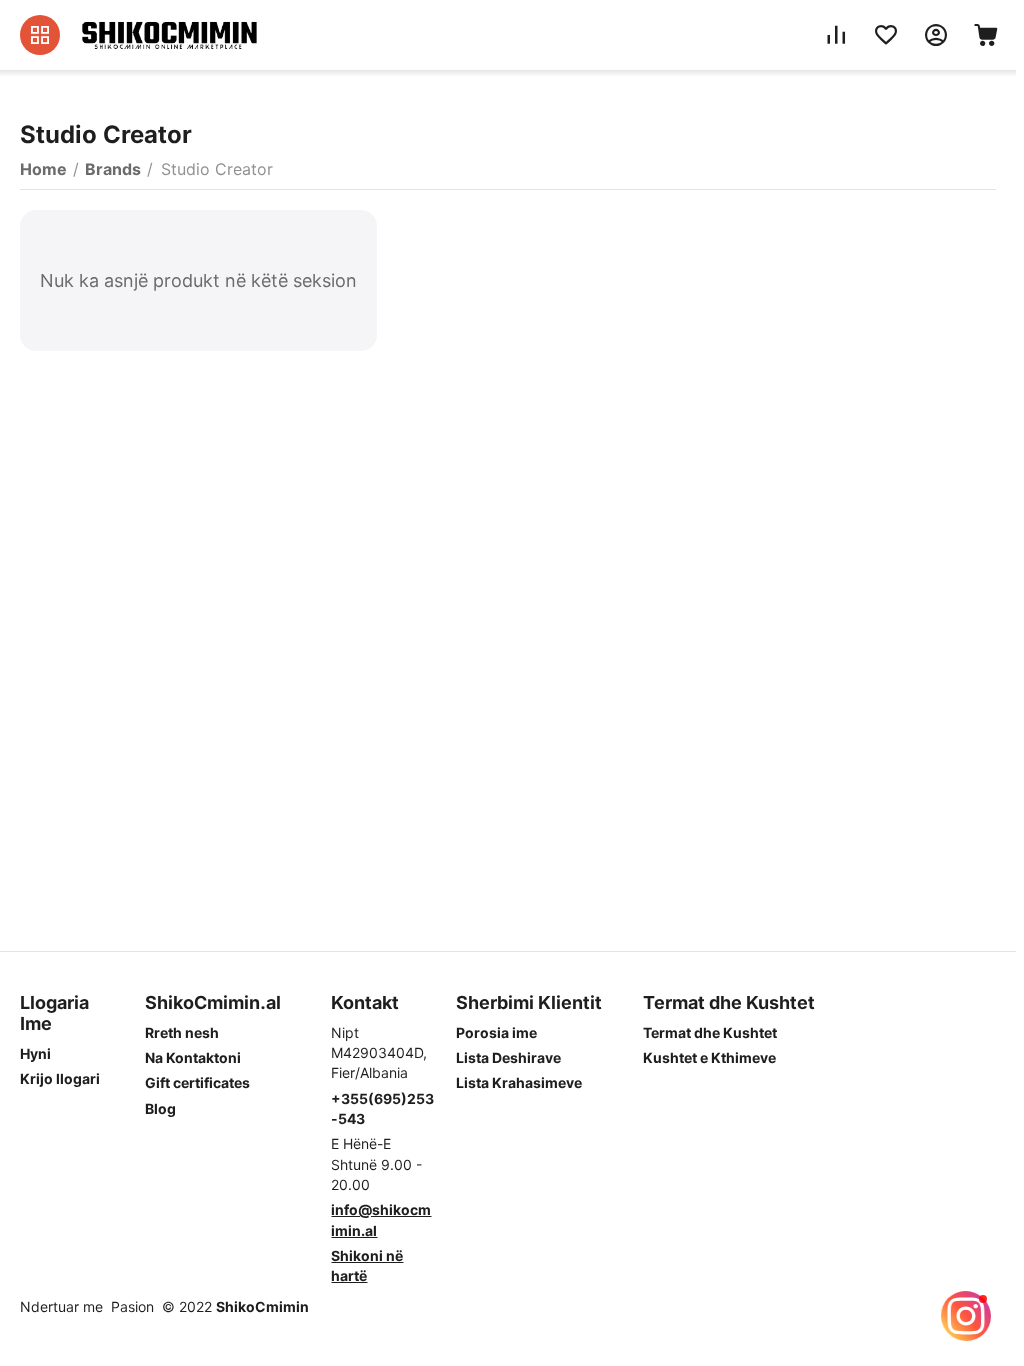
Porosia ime (496, 1032)
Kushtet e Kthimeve (709, 1057)
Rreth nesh (182, 1032)
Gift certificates (197, 1082)
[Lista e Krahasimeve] (836, 35)
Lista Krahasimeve (519, 1082)
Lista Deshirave (508, 1057)
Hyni (35, 1053)
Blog (160, 1108)
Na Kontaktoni (193, 1057)
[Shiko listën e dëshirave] (886, 35)
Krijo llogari (60, 1078)
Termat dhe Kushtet (710, 1032)
